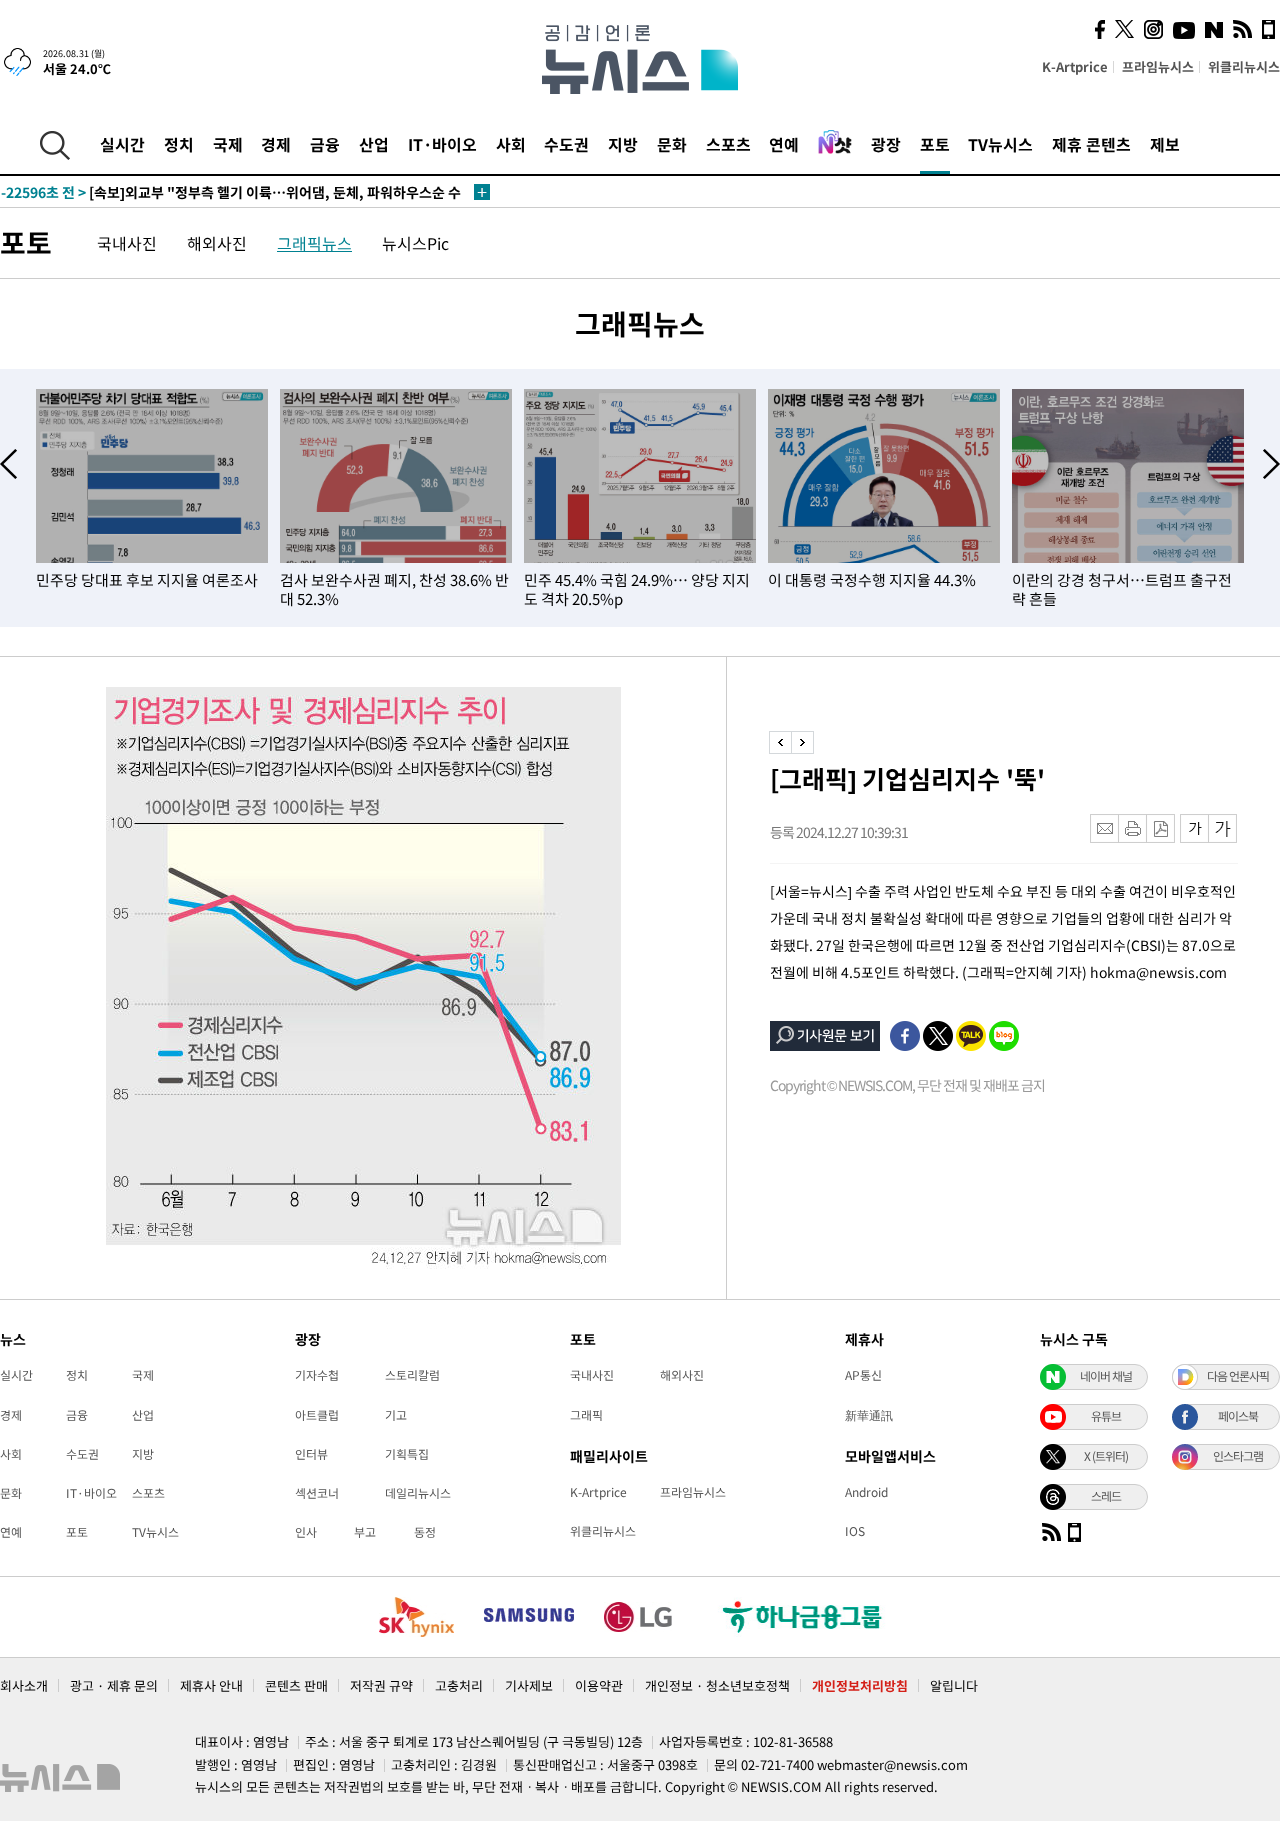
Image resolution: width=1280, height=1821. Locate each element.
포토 (935, 144)
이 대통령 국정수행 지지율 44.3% (872, 580)
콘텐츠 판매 (296, 1685)
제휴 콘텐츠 (1091, 144)
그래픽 (586, 1415)
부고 (365, 1532)
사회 (511, 144)
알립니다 (954, 1685)
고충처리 (459, 1685)
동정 (425, 1532)
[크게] (1223, 828)
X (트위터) (1106, 1456)
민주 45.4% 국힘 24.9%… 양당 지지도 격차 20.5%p (637, 589)
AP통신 (863, 1375)
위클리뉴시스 (1244, 66)
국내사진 (127, 243)
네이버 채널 (1106, 1376)
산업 (374, 144)
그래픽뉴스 (314, 243)
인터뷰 (311, 1454)
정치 (179, 144)
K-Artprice (1075, 66)
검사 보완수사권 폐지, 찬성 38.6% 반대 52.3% (394, 589)
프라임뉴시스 (1158, 66)
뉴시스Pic (415, 243)
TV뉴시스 (1000, 144)
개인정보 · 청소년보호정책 (717, 1685)
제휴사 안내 (211, 1685)
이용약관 (599, 1685)
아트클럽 (317, 1415)
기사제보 (529, 1685)
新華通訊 (869, 1415)
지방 (623, 144)
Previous (8, 464)
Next (1271, 464)
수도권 (566, 144)
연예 (784, 144)
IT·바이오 (442, 144)
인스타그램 (1238, 1456)
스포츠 (728, 144)
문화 (672, 144)
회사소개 (24, 1685)
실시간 (122, 144)
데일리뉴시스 (418, 1493)
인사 (306, 1532)
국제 (228, 144)
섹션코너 (317, 1493)
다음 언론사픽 (1238, 1376)
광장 (886, 144)
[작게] (1194, 828)
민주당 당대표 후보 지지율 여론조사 (147, 580)
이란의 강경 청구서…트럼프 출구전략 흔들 (1122, 589)
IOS (855, 1531)
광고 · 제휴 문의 (114, 1685)
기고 (396, 1415)
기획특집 (407, 1454)
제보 (1165, 144)
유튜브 (1106, 1416)
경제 (276, 144)
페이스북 (1238, 1416)
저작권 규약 (381, 1685)
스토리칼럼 (412, 1375)
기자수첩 (317, 1375)
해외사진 (217, 243)
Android (866, 1492)
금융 (325, 144)
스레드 (1106, 1496)
